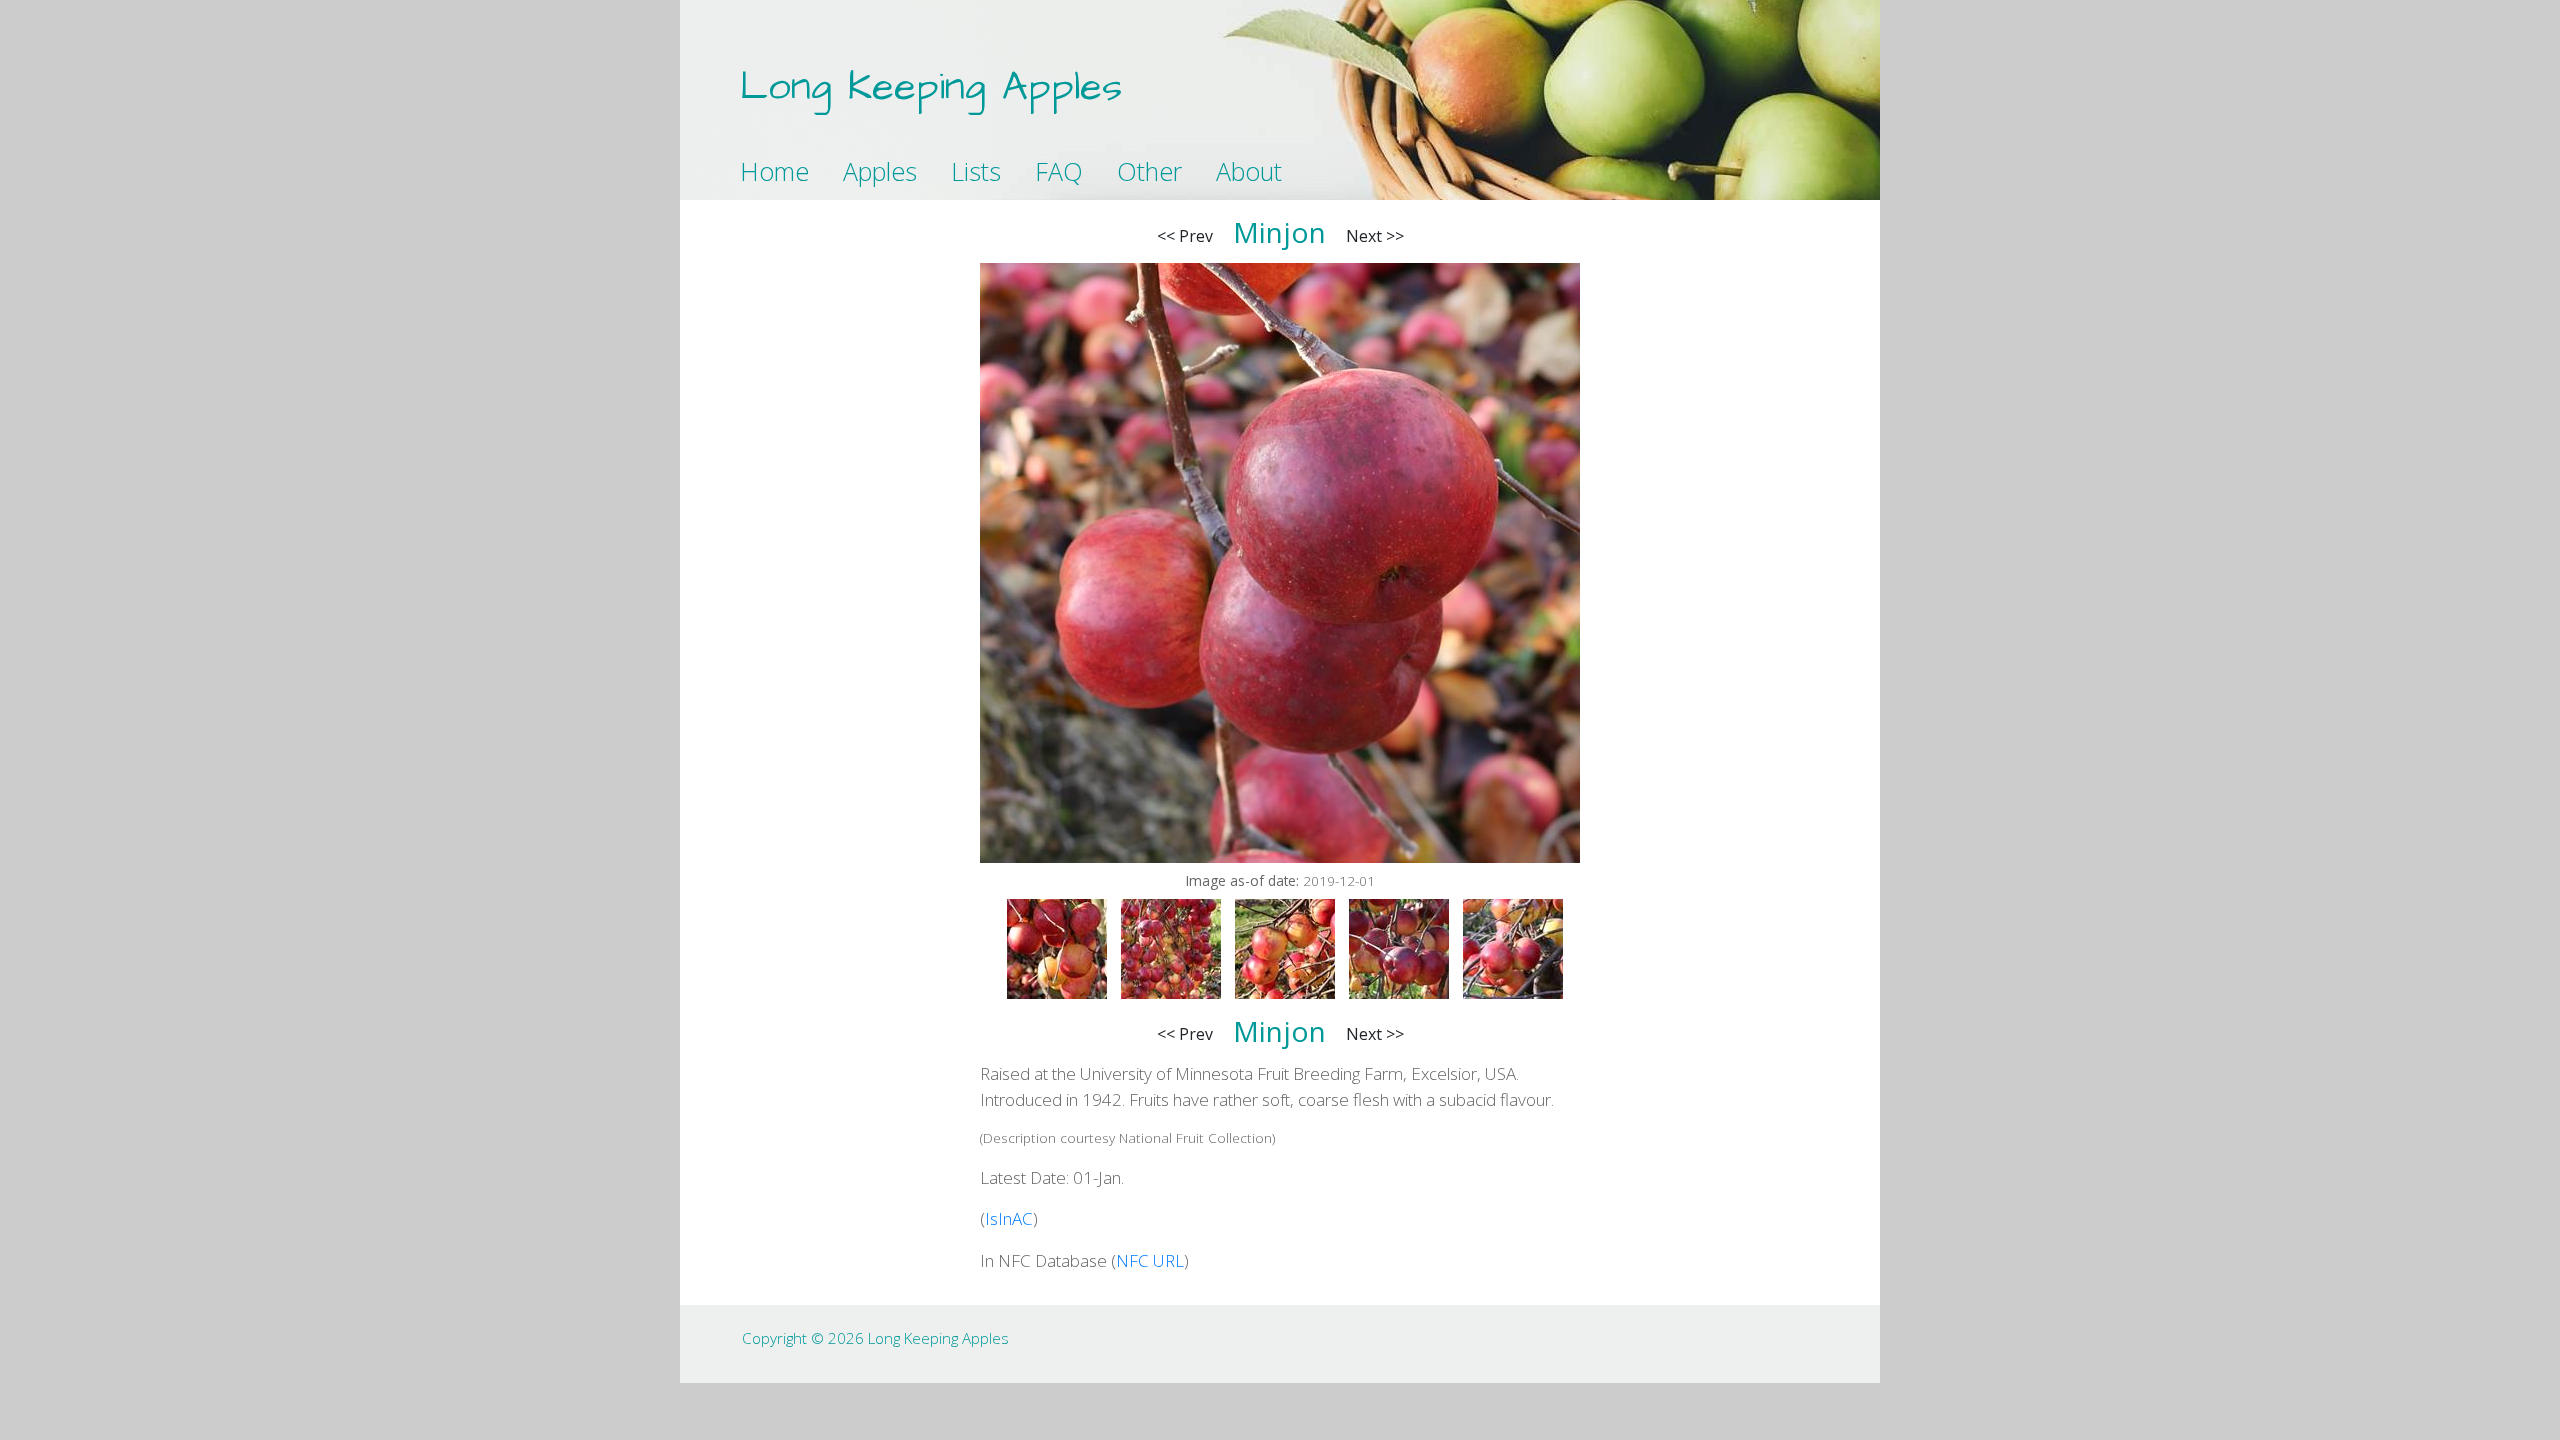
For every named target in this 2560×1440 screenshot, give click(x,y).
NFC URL (1150, 1260)
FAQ (1059, 171)
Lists (976, 171)
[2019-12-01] (1057, 949)
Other (1149, 171)
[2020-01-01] (1285, 949)
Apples (880, 171)
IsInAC (1009, 1218)
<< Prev (1185, 236)
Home (774, 171)
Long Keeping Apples (931, 87)
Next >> (1375, 236)
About (1249, 171)
